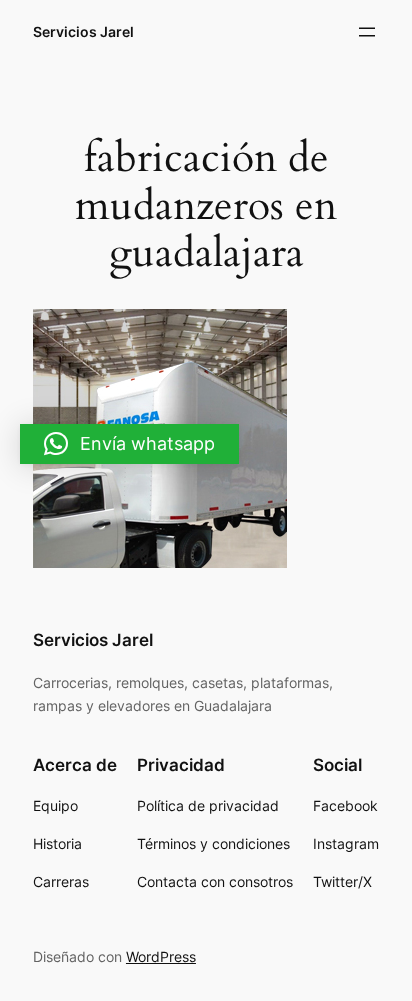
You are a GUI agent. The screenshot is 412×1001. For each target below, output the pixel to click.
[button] (129, 444)
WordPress (161, 956)
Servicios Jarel (83, 31)
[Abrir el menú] (367, 32)
